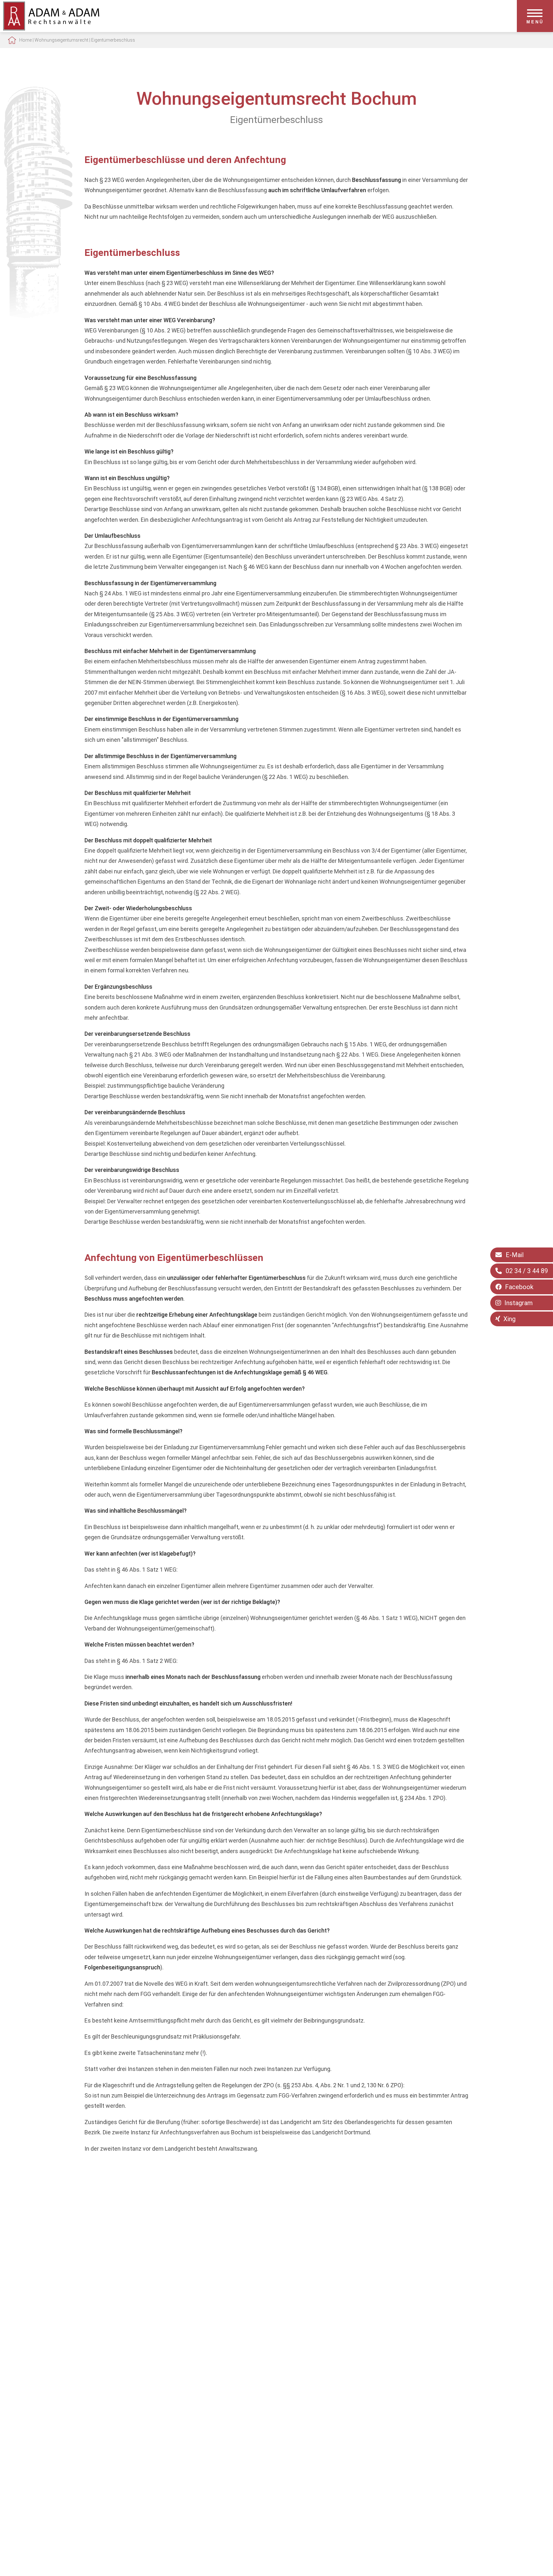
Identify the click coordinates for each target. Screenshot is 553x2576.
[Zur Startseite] (51, 28)
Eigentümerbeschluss (113, 40)
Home (25, 40)
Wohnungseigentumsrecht (61, 40)
